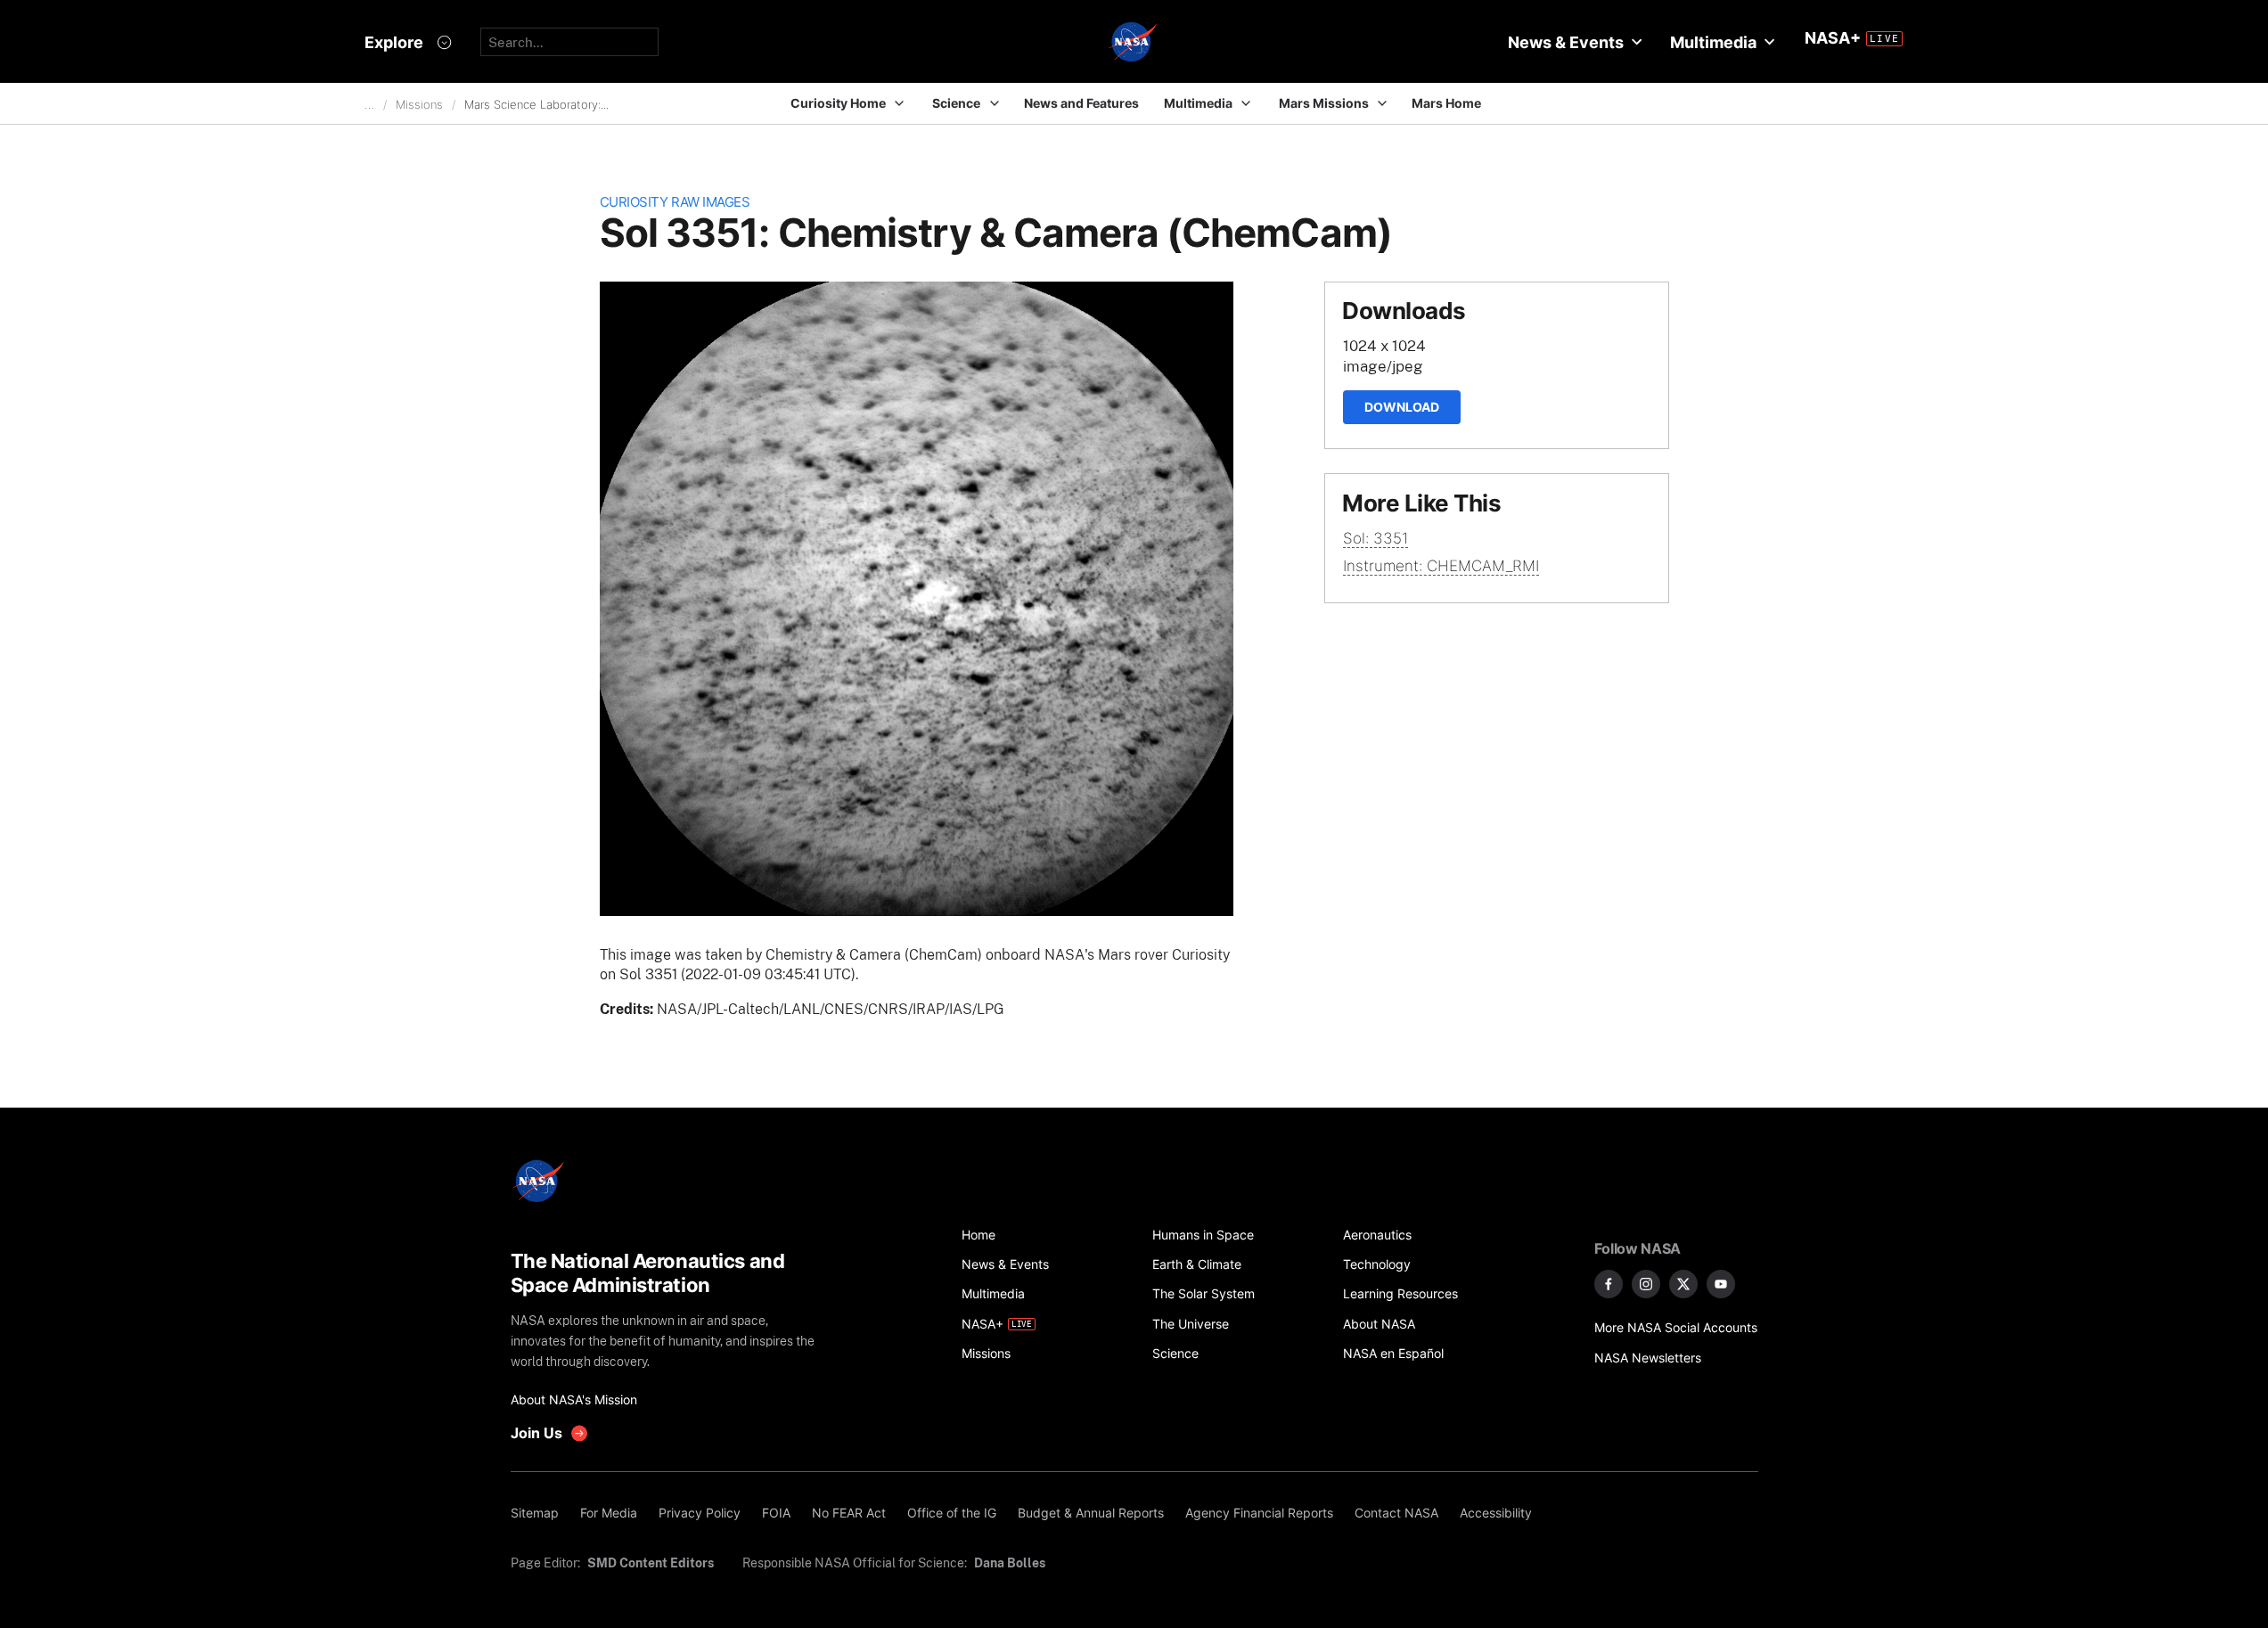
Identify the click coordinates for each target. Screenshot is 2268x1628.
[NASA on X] (1683, 1284)
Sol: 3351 (1376, 538)
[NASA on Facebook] (1609, 1284)
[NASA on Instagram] (1646, 1284)
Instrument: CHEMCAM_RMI (1441, 566)
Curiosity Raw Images (675, 202)
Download (1402, 407)
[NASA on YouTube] (1721, 1284)
